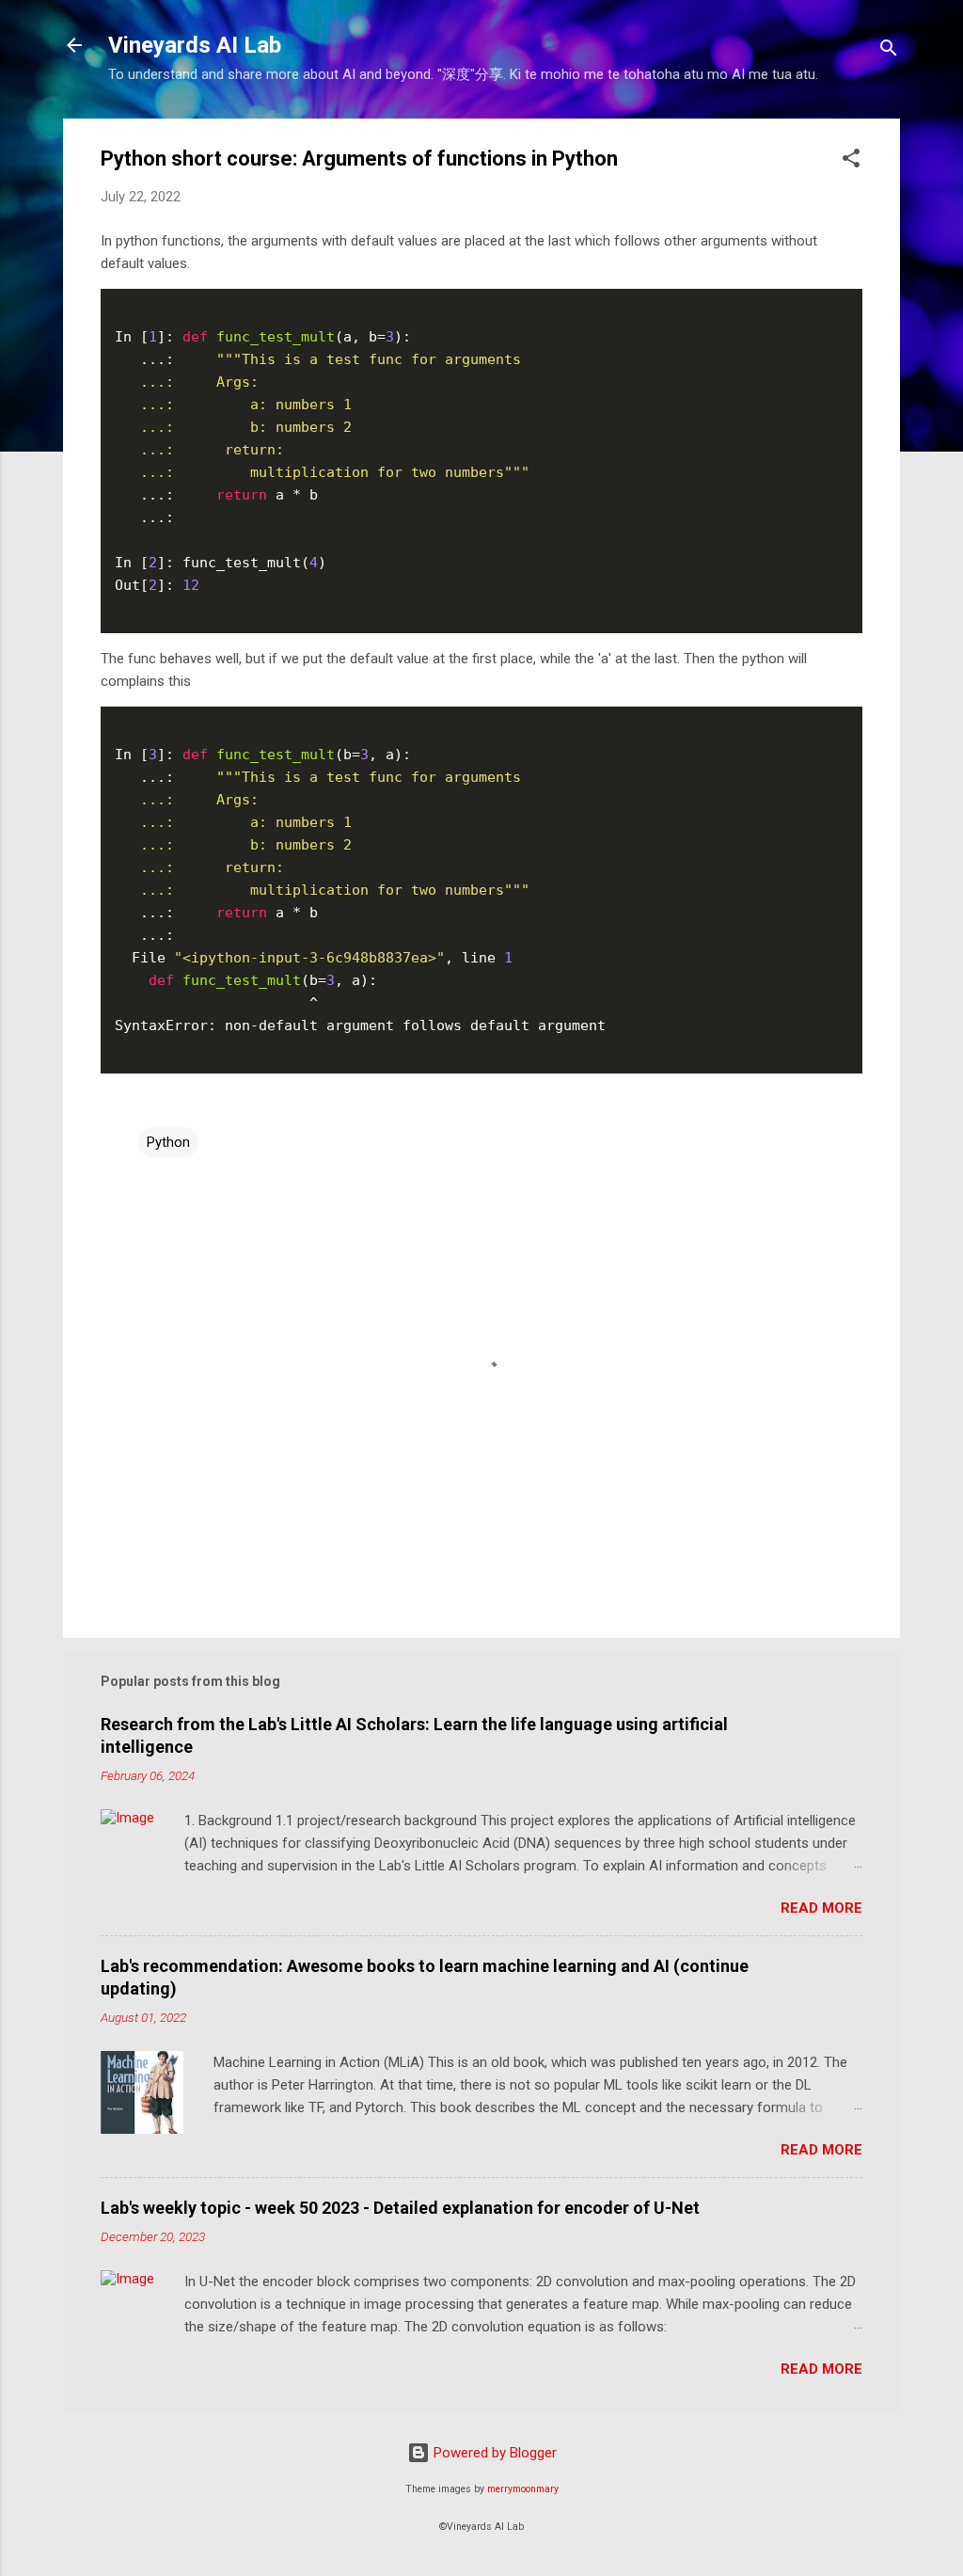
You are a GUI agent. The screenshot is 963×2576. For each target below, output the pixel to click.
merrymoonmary (523, 2489)
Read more (821, 1908)
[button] (851, 161)
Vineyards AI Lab (195, 45)
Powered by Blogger (493, 2453)
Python (168, 1142)
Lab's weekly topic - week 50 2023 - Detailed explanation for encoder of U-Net (400, 2208)
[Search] (889, 51)
